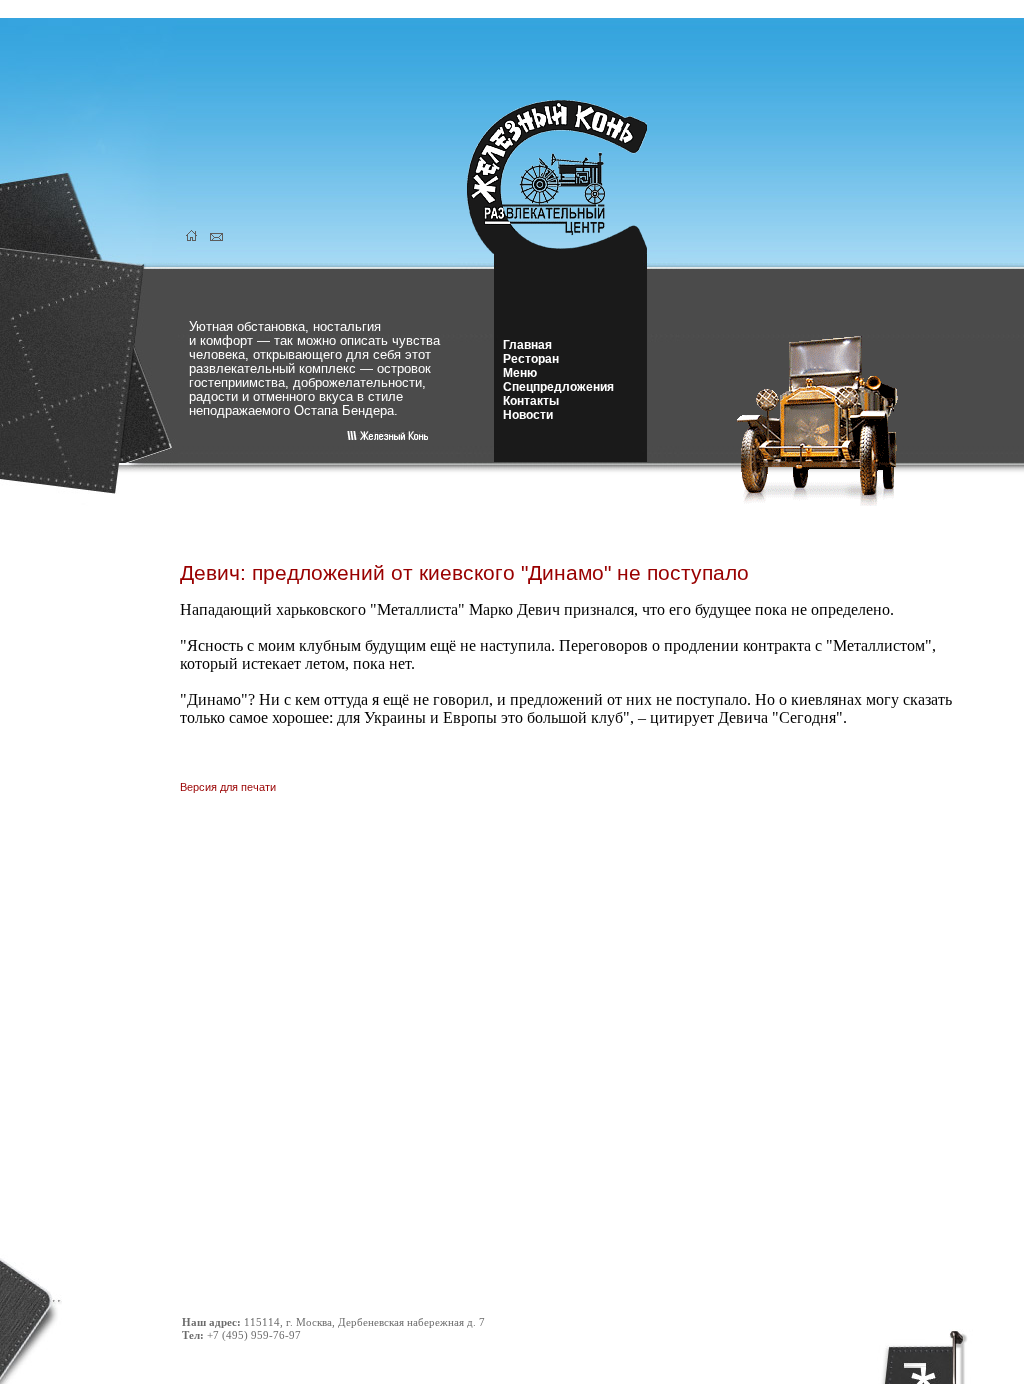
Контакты (531, 401)
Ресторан (531, 359)
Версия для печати (228, 787)
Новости (528, 415)
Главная (527, 345)
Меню (520, 373)
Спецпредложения (558, 387)
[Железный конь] (568, 248)
